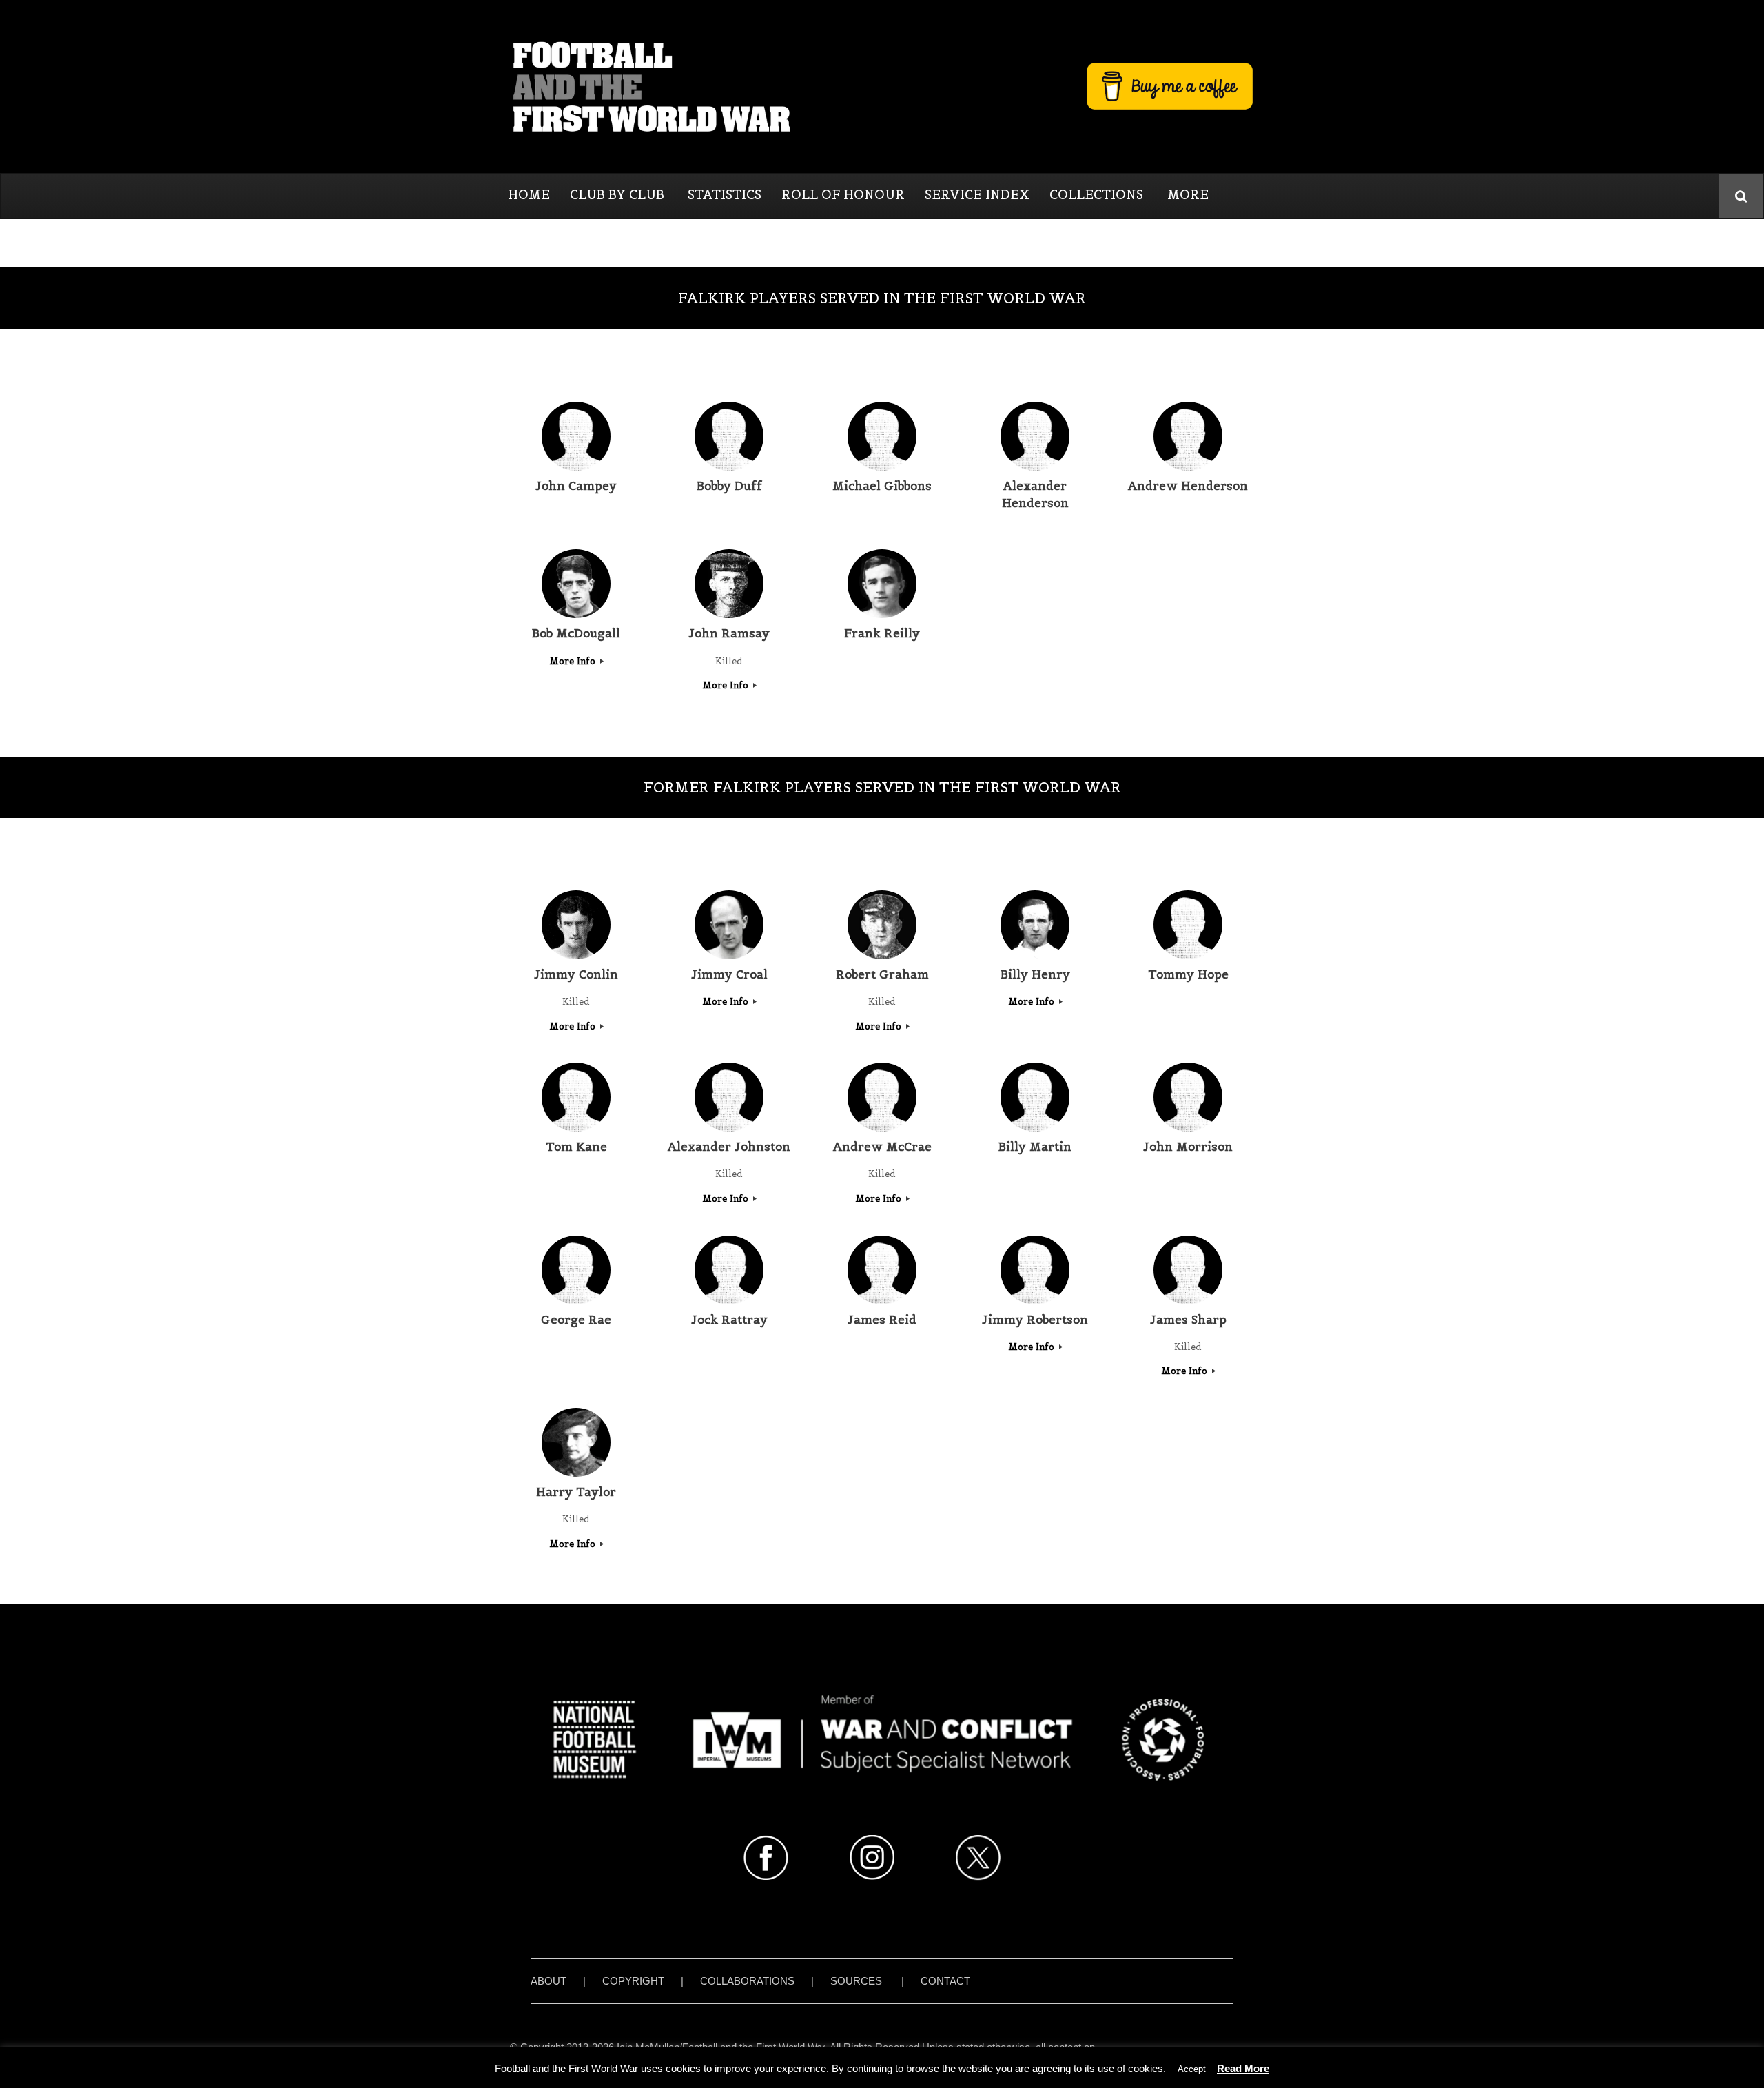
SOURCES (856, 1981)
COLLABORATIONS (747, 1981)
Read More (1243, 2068)
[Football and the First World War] (882, 86)
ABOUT (548, 1981)
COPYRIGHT (633, 1981)
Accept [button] (1192, 2069)
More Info (574, 661)
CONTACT (945, 1981)
